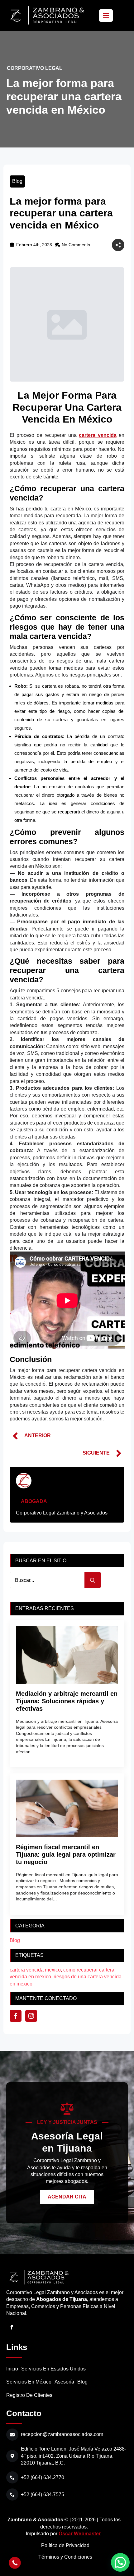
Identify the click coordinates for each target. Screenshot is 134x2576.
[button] (120, 2562)
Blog (17, 181)
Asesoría (64, 2382)
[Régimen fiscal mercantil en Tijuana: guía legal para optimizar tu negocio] (67, 1808)
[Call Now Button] (15, 2563)
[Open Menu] (106, 16)
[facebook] (16, 2016)
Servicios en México (29, 2382)
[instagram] (31, 2016)
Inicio (12, 2369)
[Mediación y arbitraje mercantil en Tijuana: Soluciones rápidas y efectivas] (67, 1655)
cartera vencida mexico (35, 1970)
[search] (93, 1580)
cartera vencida (98, 435)
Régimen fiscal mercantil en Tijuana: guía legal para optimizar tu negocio (66, 1854)
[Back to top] (15, 2549)
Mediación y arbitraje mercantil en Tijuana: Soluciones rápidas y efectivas (67, 1701)
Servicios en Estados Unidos (53, 2369)
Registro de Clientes (29, 2395)
